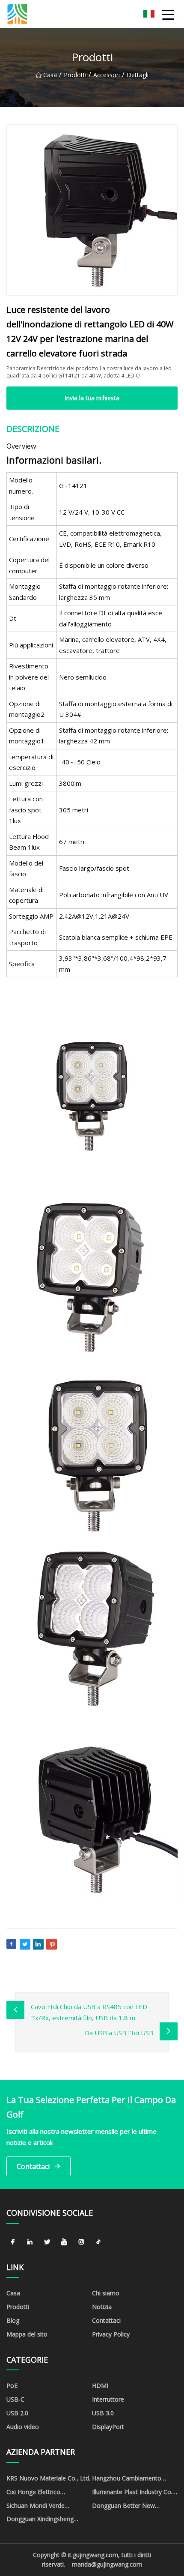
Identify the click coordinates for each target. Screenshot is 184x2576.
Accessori (107, 75)
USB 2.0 (17, 2413)
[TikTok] (98, 2242)
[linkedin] (30, 2242)
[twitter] (47, 2242)
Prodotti (75, 75)
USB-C (15, 2399)
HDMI (100, 2386)
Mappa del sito (27, 2334)
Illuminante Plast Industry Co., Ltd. (133, 2493)
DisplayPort (108, 2427)
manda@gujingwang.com (107, 2564)
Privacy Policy (111, 2334)
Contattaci (33, 2166)
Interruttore (108, 2399)
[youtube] (64, 2242)
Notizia (102, 2307)
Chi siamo (106, 2293)
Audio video (23, 2427)
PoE (12, 2386)
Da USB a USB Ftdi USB (119, 2033)
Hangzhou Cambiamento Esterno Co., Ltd (127, 2480)
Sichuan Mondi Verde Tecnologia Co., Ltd (36, 2507)
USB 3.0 (103, 2413)
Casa (50, 75)
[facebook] (13, 2242)
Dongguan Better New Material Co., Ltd (123, 2507)
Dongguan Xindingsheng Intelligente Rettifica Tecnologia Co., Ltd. (40, 2520)
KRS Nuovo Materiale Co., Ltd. (48, 2478)
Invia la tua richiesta (92, 398)
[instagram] (81, 2242)
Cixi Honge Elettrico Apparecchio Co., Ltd (35, 2493)
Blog (13, 2320)
